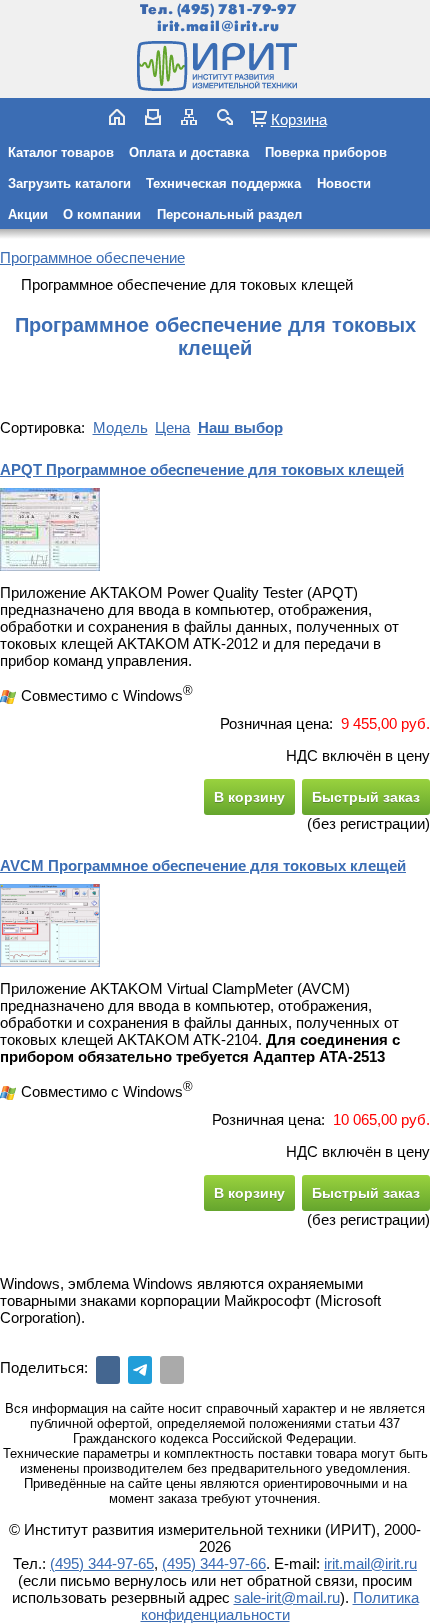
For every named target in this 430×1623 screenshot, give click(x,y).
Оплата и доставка (189, 152)
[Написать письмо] (153, 117)
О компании (102, 214)
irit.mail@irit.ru (218, 26)
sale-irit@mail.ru (287, 1597)
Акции (28, 214)
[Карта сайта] (189, 117)
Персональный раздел (229, 214)
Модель (120, 427)
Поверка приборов (326, 152)
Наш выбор (240, 427)
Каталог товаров (61, 152)
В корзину (249, 797)
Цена (172, 427)
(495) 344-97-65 (102, 1563)
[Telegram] (140, 1370)
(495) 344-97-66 (214, 1563)
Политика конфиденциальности (280, 1606)
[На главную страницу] (215, 66)
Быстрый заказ (366, 797)
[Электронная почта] (172, 1370)
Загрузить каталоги (69, 183)
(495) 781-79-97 (236, 9)
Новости (344, 183)
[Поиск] (225, 117)
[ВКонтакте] (108, 1370)
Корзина (299, 119)
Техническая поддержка (223, 183)
